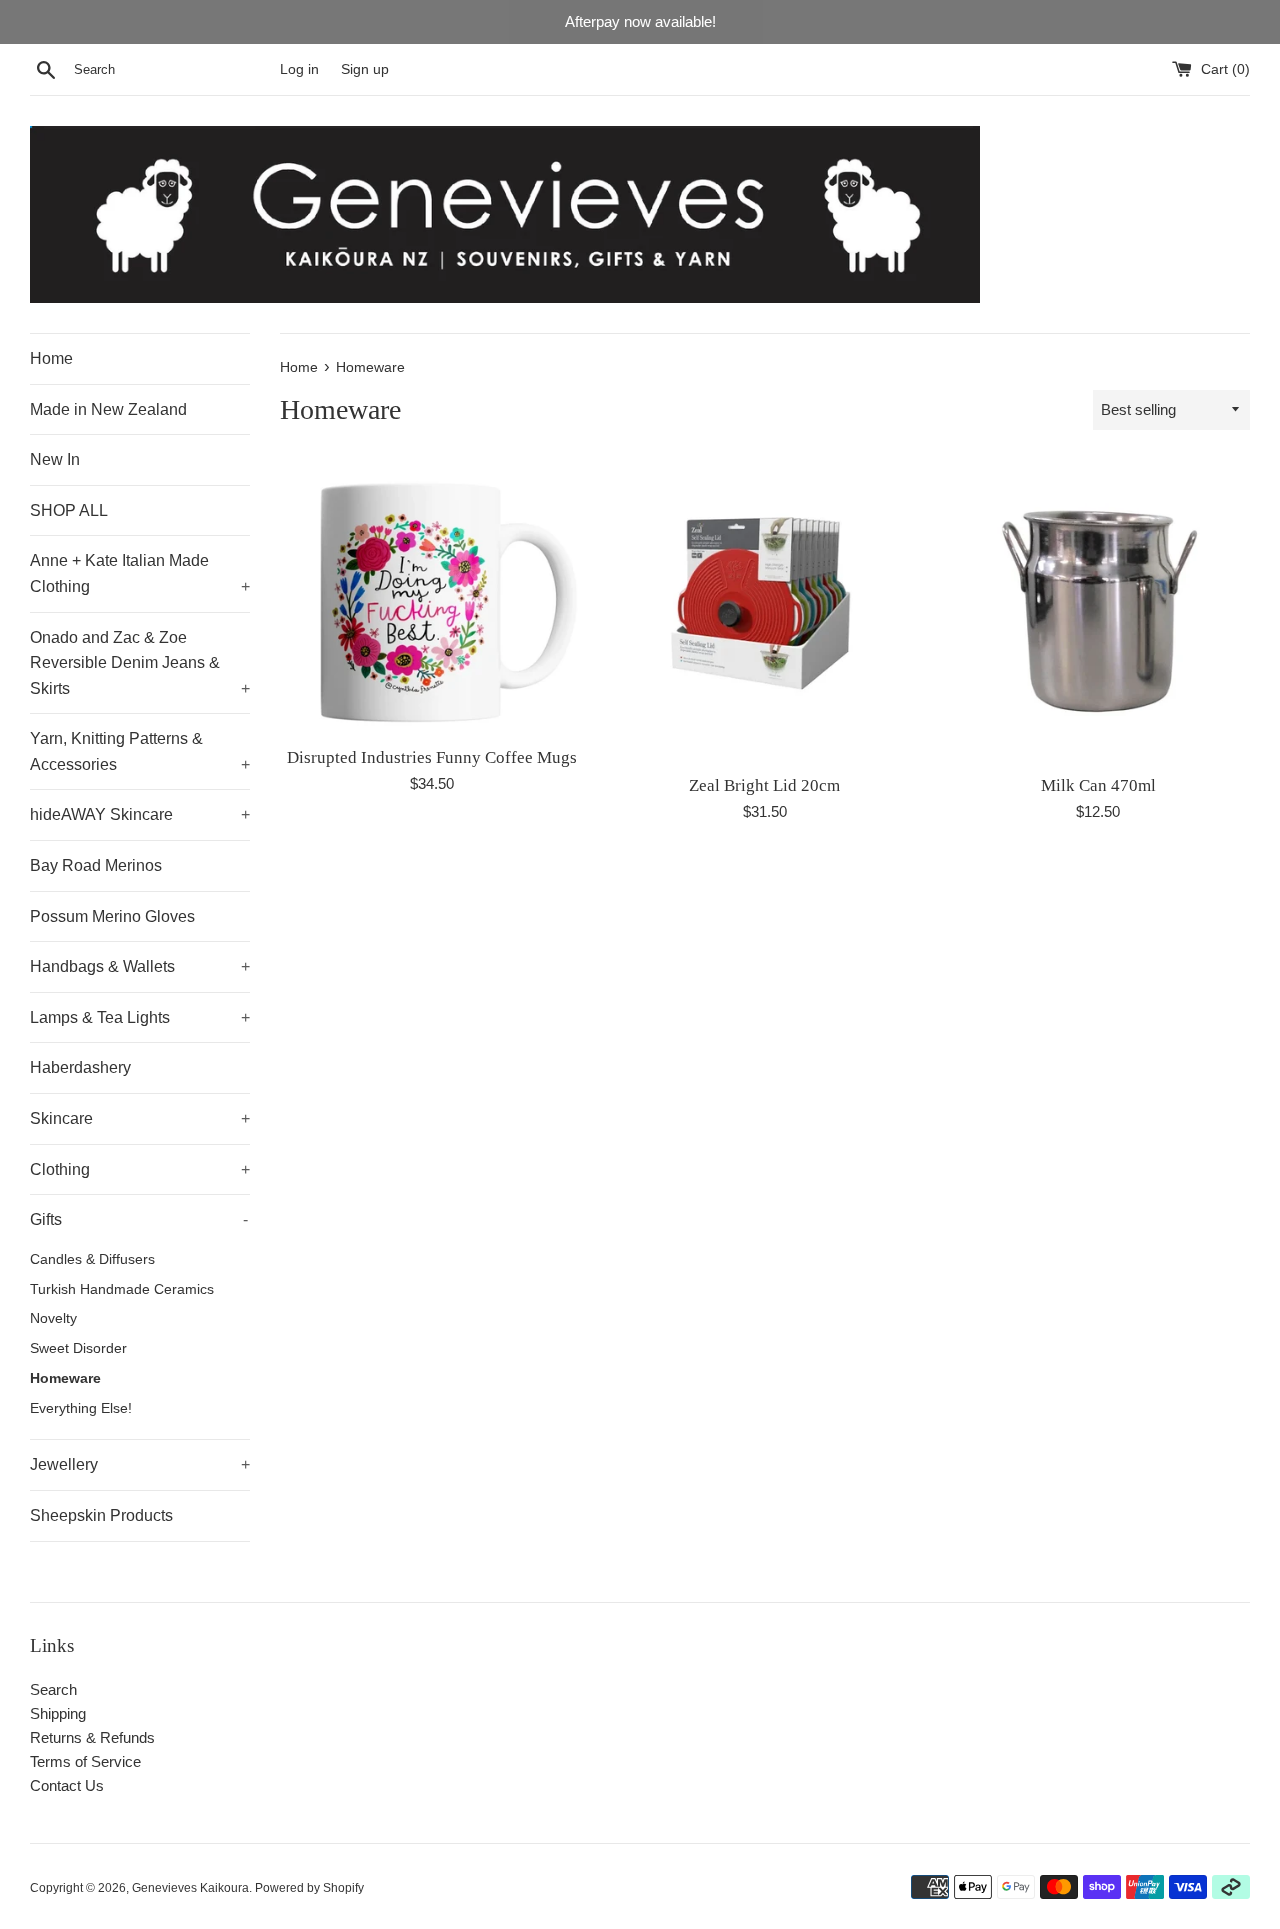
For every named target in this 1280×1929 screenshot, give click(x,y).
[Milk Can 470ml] (1098, 611)
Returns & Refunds (92, 1737)
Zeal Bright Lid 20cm (764, 785)
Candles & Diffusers (92, 1259)
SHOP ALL (69, 510)
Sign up (365, 69)
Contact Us (67, 1785)
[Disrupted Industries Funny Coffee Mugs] (431, 597)
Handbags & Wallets (140, 966)
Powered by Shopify (309, 1888)
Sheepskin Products (101, 1515)
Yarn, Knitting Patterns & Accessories (140, 751)
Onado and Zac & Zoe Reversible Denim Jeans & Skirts (140, 663)
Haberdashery (80, 1067)
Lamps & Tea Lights (140, 1017)
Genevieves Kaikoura (190, 1888)
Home (51, 358)
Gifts (139, 1219)
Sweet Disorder (78, 1348)
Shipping (58, 1713)
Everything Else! (81, 1408)
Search (53, 1689)
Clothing (140, 1169)
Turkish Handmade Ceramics (122, 1289)
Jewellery (140, 1464)
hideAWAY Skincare (140, 814)
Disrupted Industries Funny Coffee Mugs (432, 757)
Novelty (53, 1318)
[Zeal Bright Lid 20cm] (764, 611)
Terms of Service (85, 1761)
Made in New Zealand (108, 409)
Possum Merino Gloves (112, 916)
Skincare (140, 1118)
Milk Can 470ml (1098, 785)
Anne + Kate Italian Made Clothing (140, 573)
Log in (299, 69)
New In (55, 459)
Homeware (65, 1378)
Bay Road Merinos (96, 865)
